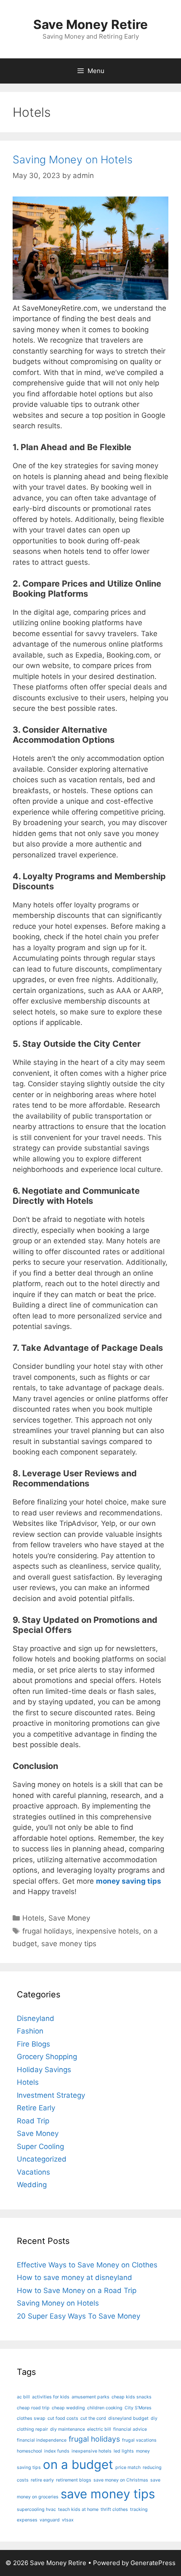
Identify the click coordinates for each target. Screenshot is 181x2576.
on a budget (78, 2465)
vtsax (68, 2520)
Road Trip (33, 2121)
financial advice (130, 2429)
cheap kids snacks (132, 2397)
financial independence (42, 2440)
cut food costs (63, 2418)
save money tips (69, 1944)
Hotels (33, 1918)
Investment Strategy (51, 2095)
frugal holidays (47, 1931)
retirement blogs (74, 2480)
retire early (42, 2480)
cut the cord (93, 2418)
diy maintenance (68, 2429)
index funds (57, 2451)
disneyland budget (128, 2418)
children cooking (105, 2408)
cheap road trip (33, 2408)
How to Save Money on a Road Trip (77, 2290)
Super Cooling (40, 2146)
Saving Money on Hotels (73, 160)
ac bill (23, 2397)
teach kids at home (78, 2509)
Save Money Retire (90, 24)
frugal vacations (139, 2440)
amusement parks (90, 2397)
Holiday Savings (44, 2070)
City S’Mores (138, 2408)
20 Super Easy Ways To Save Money (79, 2316)
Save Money (69, 1918)
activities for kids (51, 2397)
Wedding (32, 2185)
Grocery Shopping (47, 2057)
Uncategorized (42, 2159)
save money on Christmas (121, 2480)
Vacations (33, 2172)
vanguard (50, 2520)
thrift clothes (114, 2509)
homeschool (29, 2451)
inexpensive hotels (108, 1931)
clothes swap (31, 2418)
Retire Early (36, 2108)
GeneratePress (153, 2563)
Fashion (30, 2031)
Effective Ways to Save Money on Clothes (87, 2265)
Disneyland (36, 2018)
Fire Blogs (33, 2044)
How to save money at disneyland (75, 2277)
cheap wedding (68, 2408)
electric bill (99, 2429)
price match (128, 2467)
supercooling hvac (36, 2509)
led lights (124, 2451)
